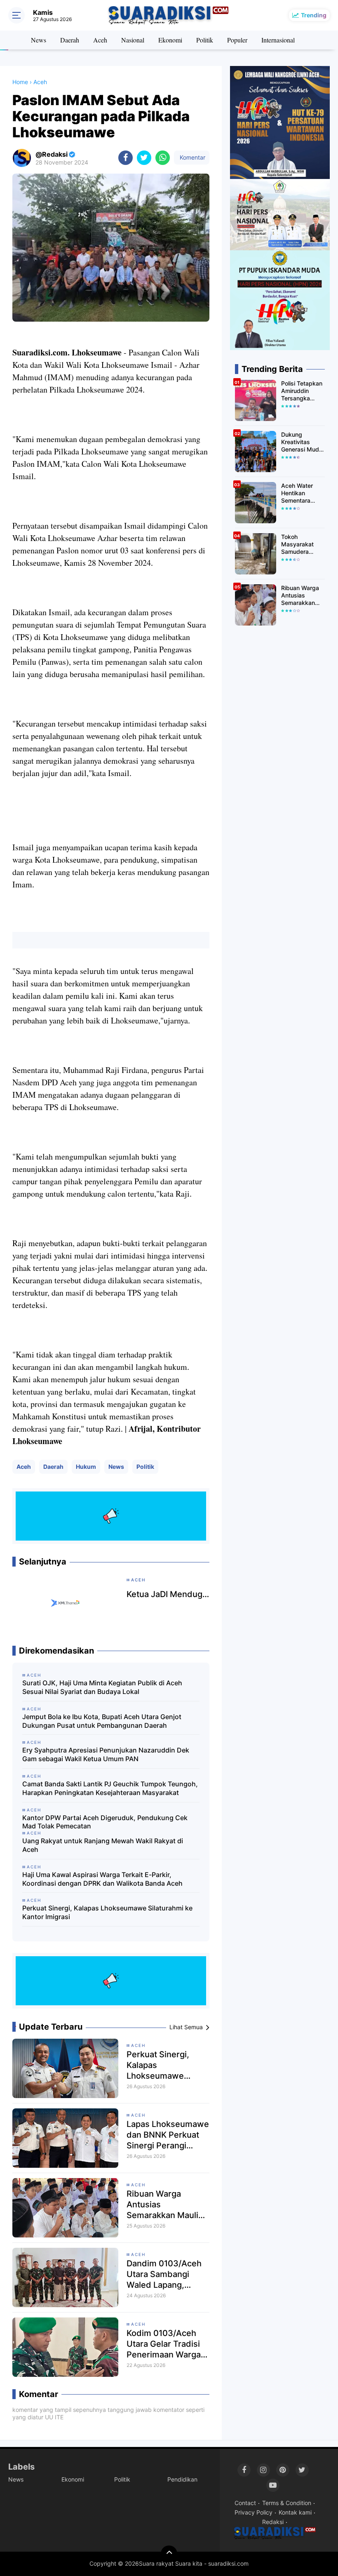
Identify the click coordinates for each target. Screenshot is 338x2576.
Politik (205, 40)
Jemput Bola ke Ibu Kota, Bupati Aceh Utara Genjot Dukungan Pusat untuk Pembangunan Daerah (102, 1721)
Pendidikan (182, 2479)
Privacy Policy (253, 2512)
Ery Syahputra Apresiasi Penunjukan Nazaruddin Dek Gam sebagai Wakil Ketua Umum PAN (106, 1754)
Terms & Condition (287, 2503)
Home (20, 82)
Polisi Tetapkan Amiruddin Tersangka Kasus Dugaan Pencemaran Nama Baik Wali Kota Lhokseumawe (302, 391)
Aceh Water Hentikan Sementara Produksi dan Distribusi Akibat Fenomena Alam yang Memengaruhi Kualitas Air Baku (303, 493)
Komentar (192, 157)
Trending (314, 15)
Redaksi (273, 2522)
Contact (245, 2503)
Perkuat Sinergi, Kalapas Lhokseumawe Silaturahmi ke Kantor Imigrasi (107, 1912)
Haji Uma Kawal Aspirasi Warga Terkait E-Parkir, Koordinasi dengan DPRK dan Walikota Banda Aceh (102, 1879)
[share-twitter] (144, 158)
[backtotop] (169, 2554)
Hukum (86, 1467)
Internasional (278, 40)
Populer (237, 40)
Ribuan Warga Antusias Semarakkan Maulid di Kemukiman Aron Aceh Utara (165, 2205)
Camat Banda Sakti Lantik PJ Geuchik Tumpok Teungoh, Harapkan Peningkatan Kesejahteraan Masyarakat (110, 1788)
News (39, 40)
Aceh (100, 40)
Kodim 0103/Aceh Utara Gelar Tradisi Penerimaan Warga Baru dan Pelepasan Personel (165, 2344)
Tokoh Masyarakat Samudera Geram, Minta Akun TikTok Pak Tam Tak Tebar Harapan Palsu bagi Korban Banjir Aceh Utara (301, 545)
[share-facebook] (126, 158)
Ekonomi (170, 40)
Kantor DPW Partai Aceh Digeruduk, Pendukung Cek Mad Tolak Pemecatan (105, 1822)
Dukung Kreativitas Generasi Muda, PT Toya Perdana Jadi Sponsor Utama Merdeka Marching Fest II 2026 (303, 442)
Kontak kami (295, 2512)
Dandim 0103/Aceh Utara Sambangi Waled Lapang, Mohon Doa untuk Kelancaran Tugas (164, 2274)
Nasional (133, 40)
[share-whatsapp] (163, 158)
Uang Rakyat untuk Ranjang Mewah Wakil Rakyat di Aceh (103, 1845)
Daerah (70, 40)
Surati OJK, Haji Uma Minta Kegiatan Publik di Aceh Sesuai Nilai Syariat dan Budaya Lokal (102, 1687)
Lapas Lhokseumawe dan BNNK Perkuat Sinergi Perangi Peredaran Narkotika (168, 2135)
